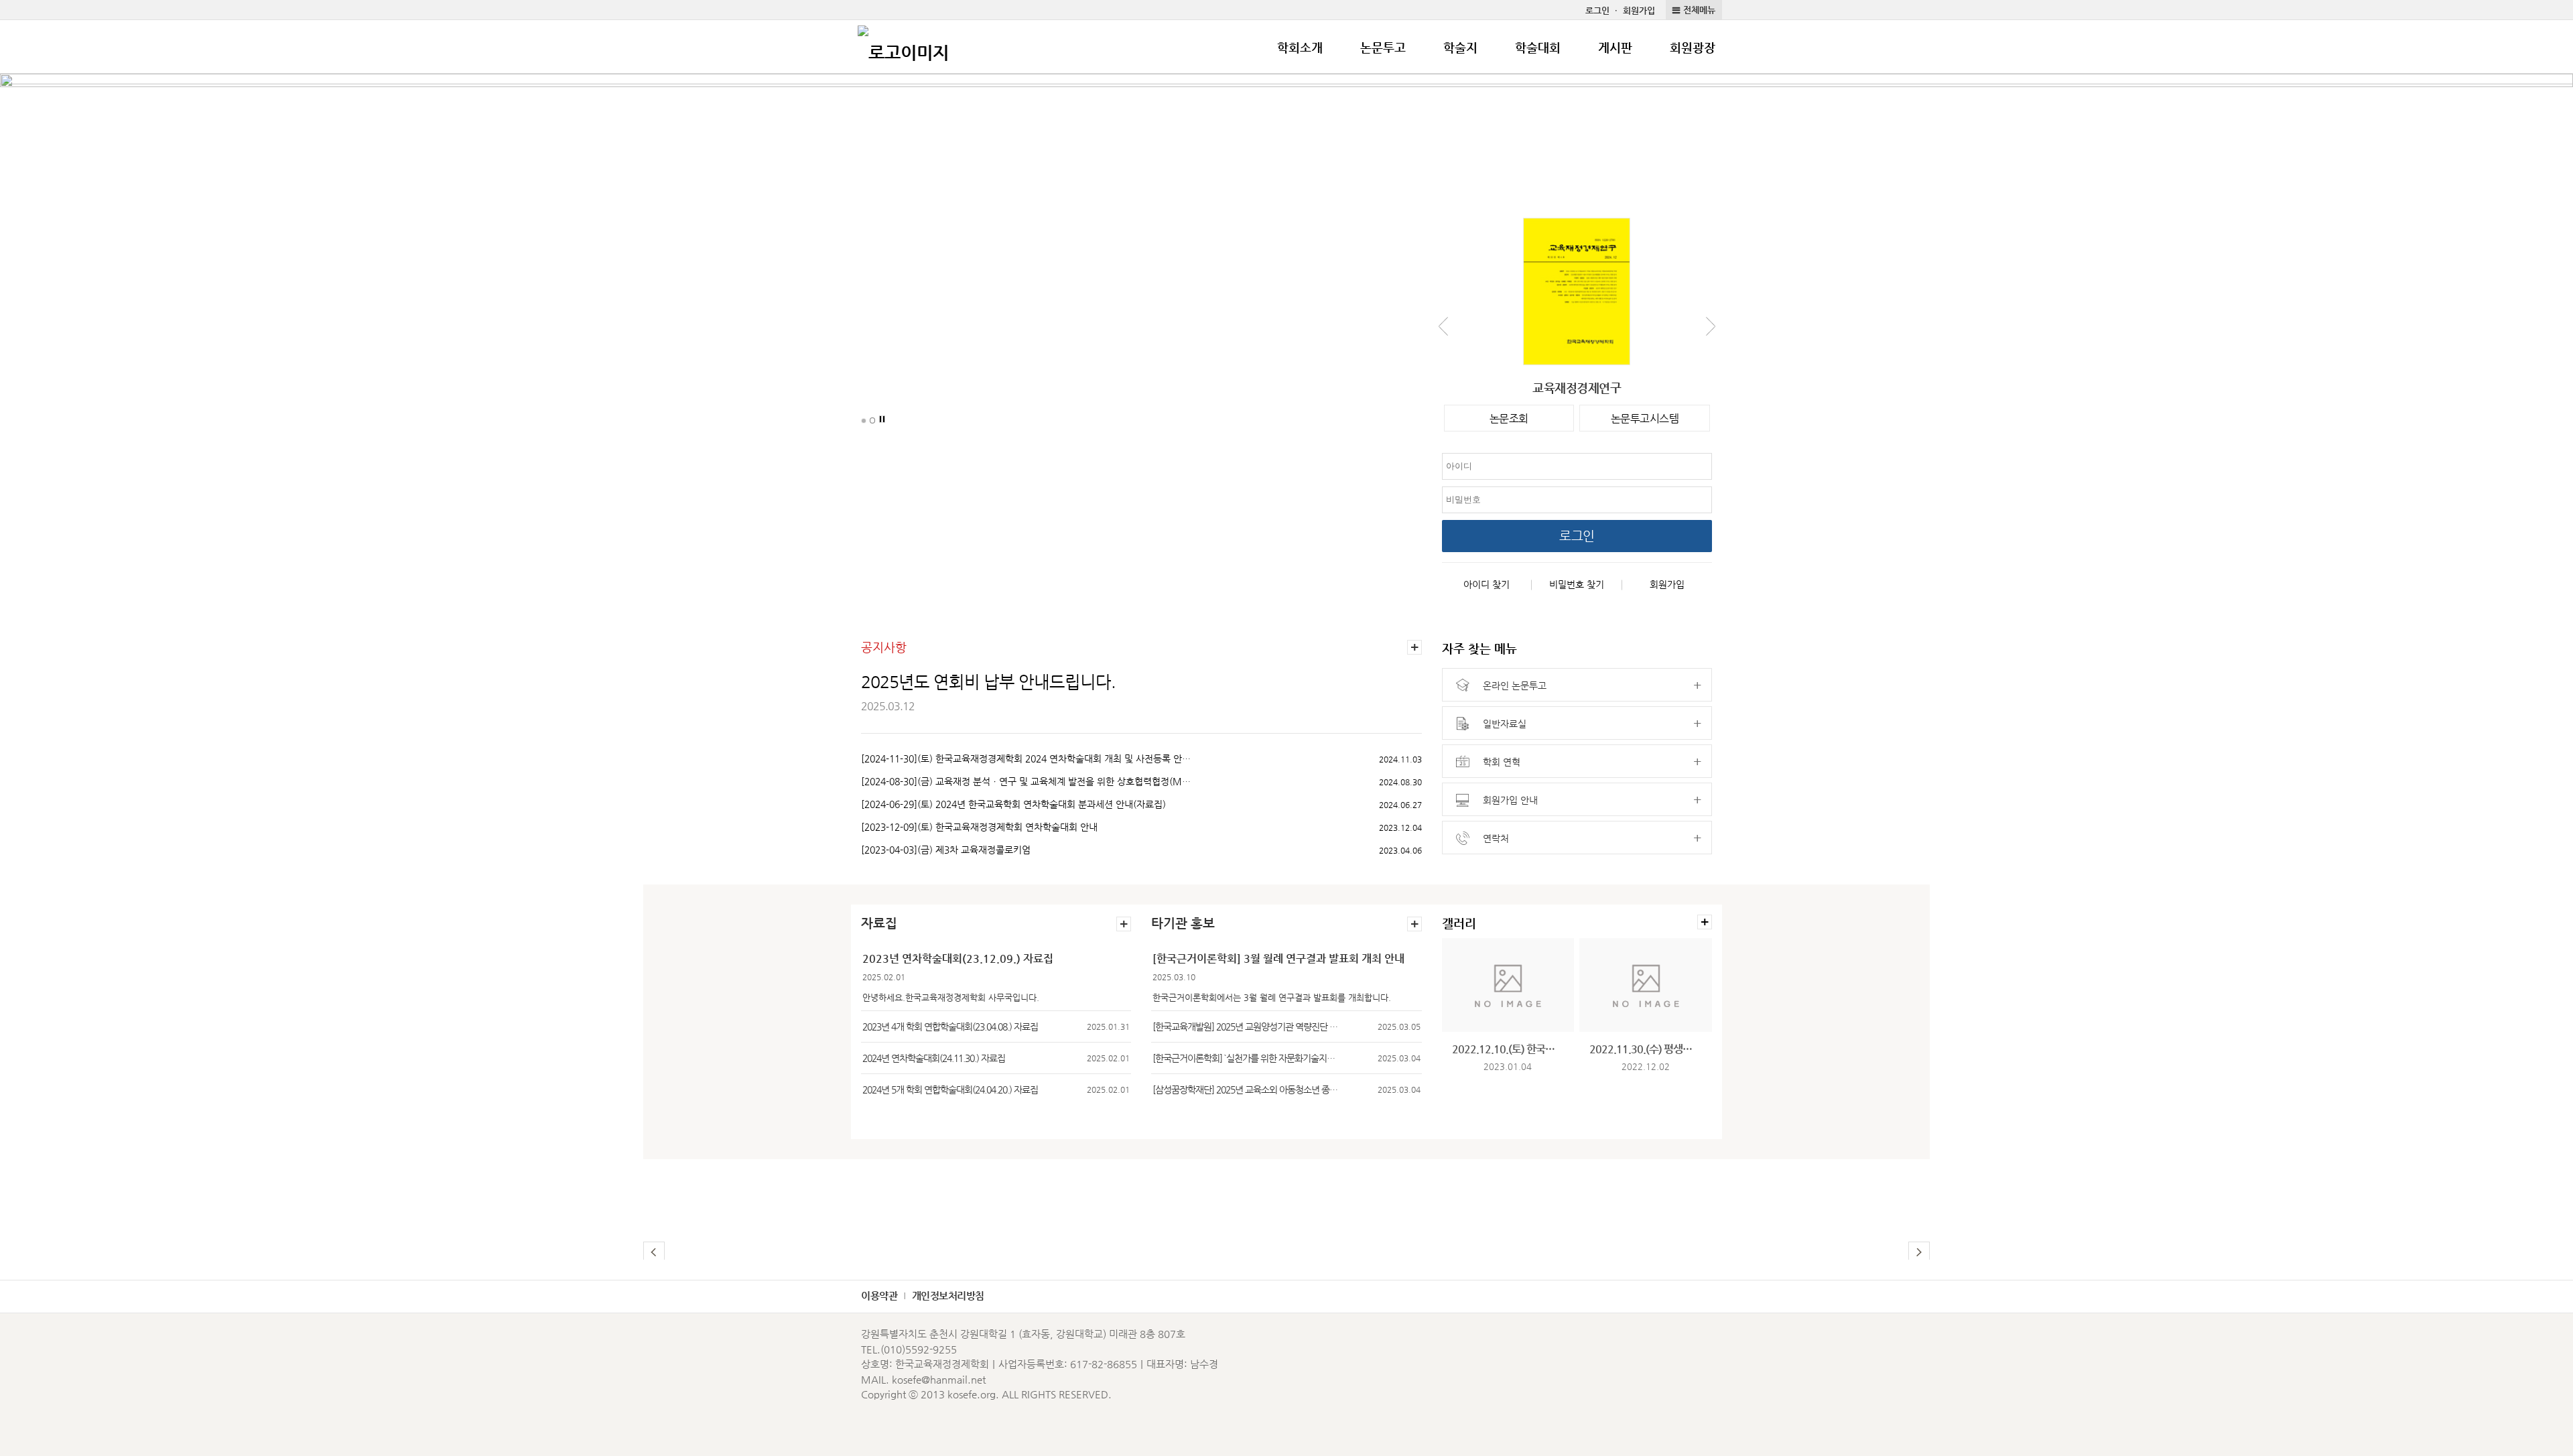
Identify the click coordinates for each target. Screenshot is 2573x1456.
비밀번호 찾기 (1577, 584)
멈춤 (882, 419)
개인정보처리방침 (948, 1296)
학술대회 (1538, 47)
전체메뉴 (1699, 10)
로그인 (1597, 10)
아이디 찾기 (1487, 584)
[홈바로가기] (903, 47)
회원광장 (1693, 47)
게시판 (1615, 47)
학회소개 (1300, 47)
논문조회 (1509, 418)
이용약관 (879, 1296)
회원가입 (1639, 10)
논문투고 (1383, 47)
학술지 (1460, 47)
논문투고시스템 (1645, 418)
